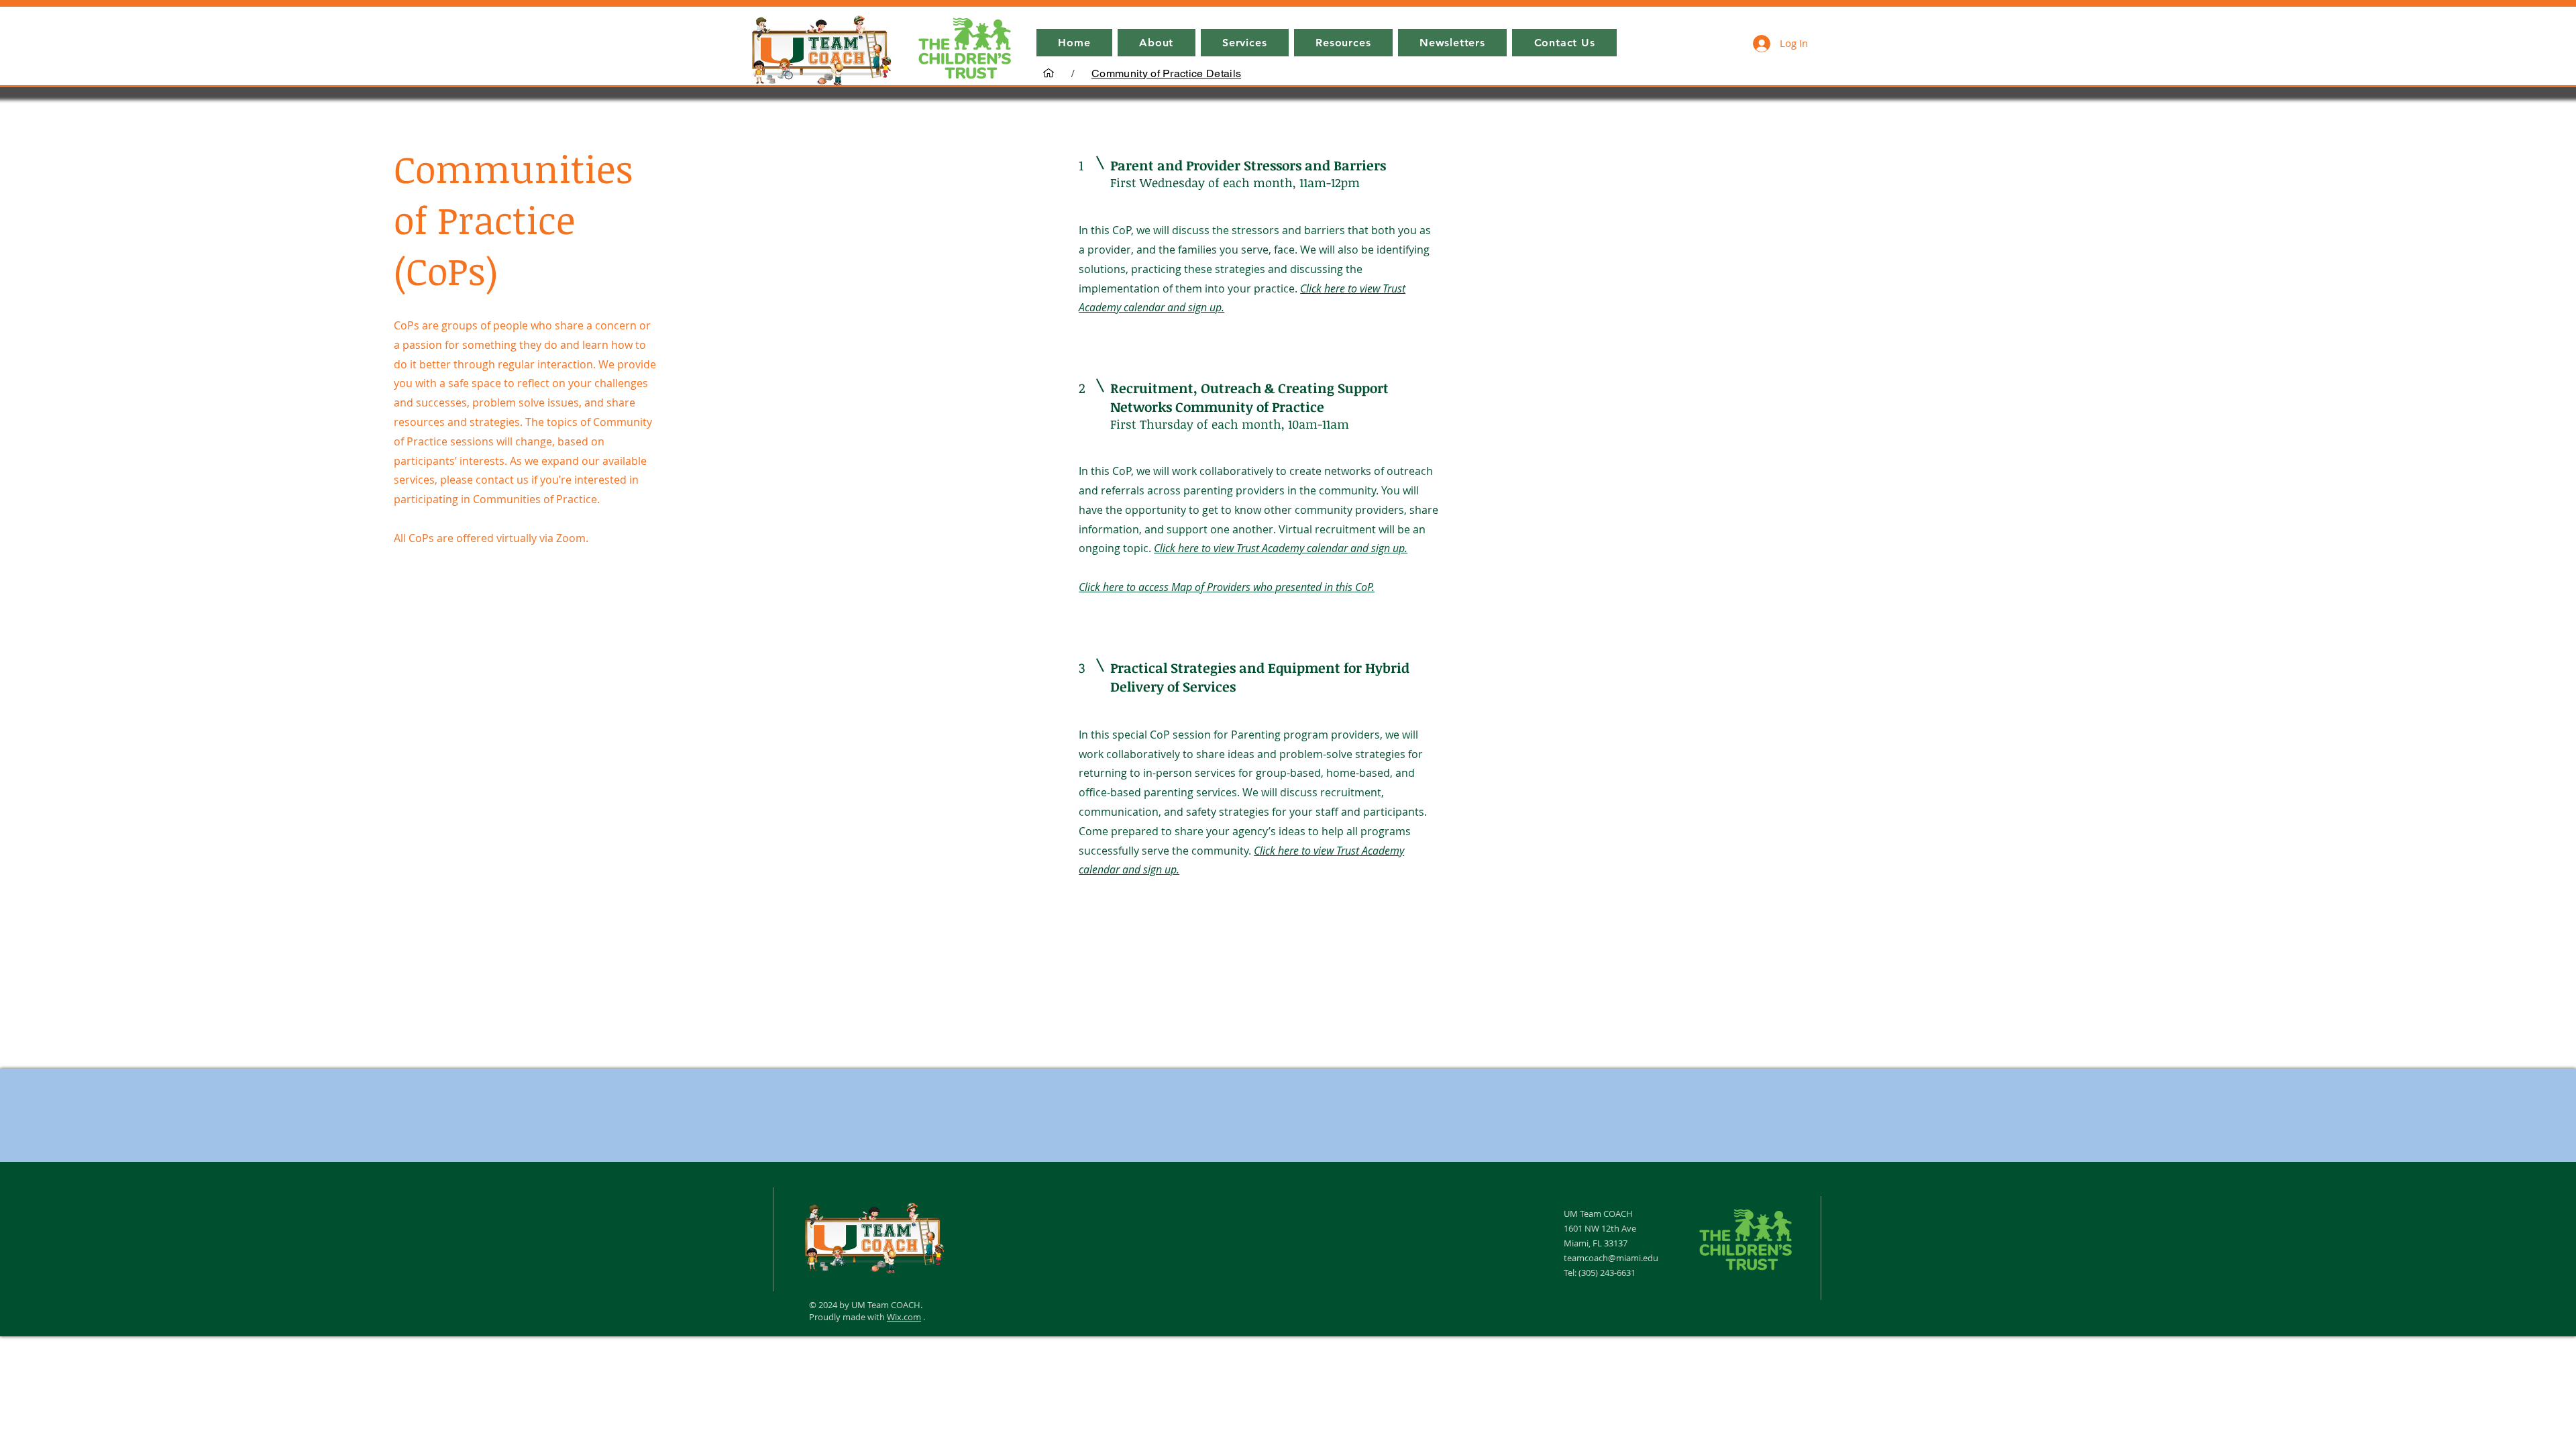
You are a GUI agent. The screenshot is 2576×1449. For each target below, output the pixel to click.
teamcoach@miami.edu (1611, 1258)
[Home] (1049, 73)
